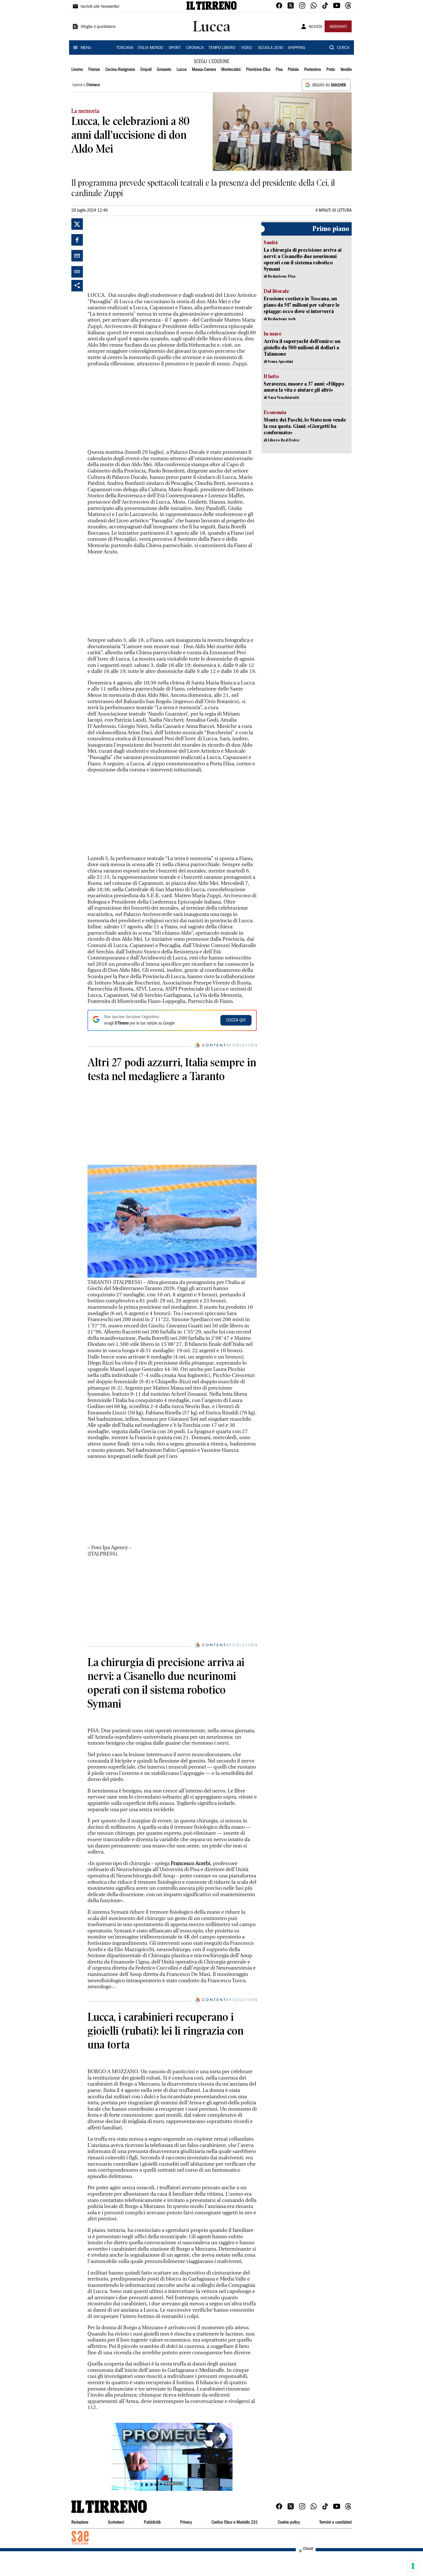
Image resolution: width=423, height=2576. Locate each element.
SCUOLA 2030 (271, 48)
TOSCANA (125, 48)
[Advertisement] (131, 254)
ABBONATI (338, 27)
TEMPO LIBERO (222, 48)
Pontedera (313, 70)
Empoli (146, 70)
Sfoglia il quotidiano (98, 27)
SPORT (175, 48)
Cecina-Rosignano (120, 70)
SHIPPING (296, 48)
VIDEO (247, 48)
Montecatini (231, 70)
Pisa (279, 70)
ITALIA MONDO (150, 48)
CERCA (343, 48)
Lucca (182, 70)
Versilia (346, 70)
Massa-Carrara (204, 70)
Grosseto (164, 70)
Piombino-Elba (258, 70)
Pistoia (293, 70)
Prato (331, 70)
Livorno (77, 70)
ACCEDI (316, 27)
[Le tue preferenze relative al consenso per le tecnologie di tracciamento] (413, 2566)
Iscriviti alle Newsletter (100, 7)
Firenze (94, 70)
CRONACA (195, 48)
